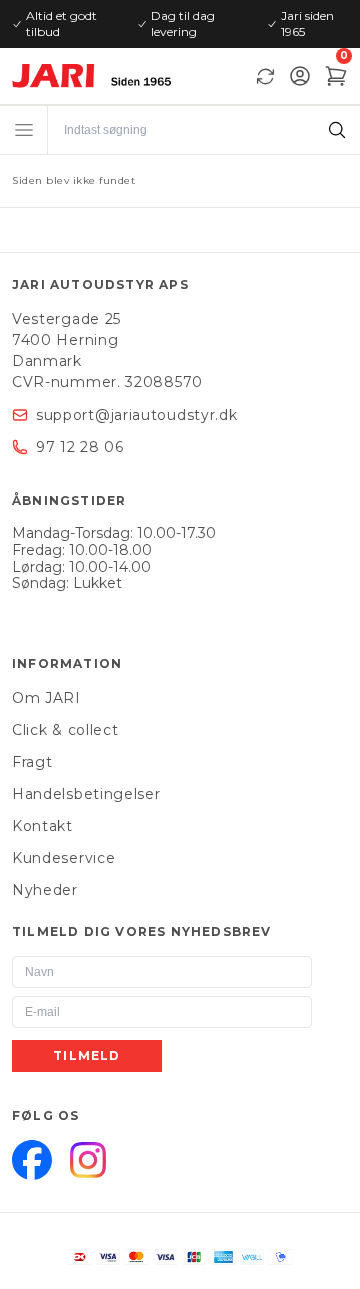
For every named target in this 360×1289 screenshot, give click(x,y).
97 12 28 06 (80, 447)
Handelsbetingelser (86, 794)
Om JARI (46, 698)
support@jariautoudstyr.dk (137, 415)
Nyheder (45, 890)
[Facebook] (32, 1160)
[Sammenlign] (265, 76)
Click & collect (65, 730)
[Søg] (336, 130)
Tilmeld (86, 1055)
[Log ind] (300, 76)
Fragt (32, 762)
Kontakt (42, 826)
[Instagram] (88, 1160)
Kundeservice (63, 858)
